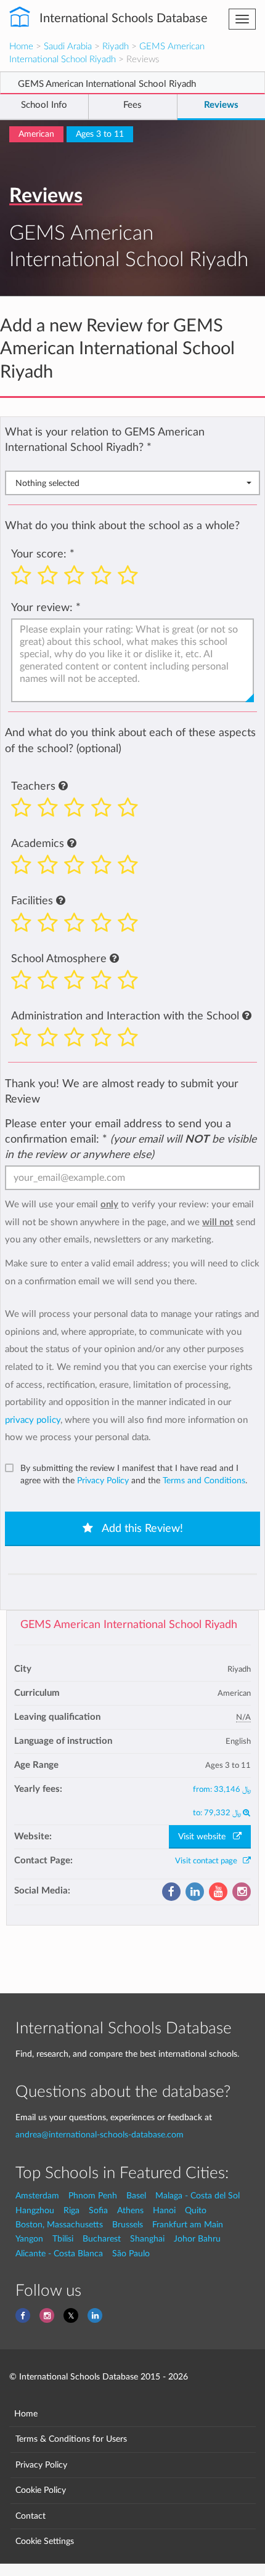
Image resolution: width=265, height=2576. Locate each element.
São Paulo (131, 2254)
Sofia (98, 2210)
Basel (136, 2196)
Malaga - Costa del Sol (198, 2196)
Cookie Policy (41, 2490)
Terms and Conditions (204, 1481)
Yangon (29, 2239)
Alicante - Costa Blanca (59, 2254)
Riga (71, 2210)
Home (21, 47)
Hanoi (164, 2210)
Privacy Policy (103, 1481)
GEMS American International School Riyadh (129, 1625)
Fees (132, 105)
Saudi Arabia (68, 47)
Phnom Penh (93, 2196)
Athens (130, 2210)
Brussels (128, 2225)
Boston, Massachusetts (59, 2225)
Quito (196, 2210)
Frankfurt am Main (188, 2225)
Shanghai (147, 2239)
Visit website (206, 1837)
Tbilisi (63, 2239)
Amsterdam (37, 2196)
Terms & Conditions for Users (71, 2439)
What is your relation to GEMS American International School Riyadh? (105, 440)
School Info (44, 105)
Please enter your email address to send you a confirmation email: (131, 1139)
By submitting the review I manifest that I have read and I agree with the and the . (134, 1475)
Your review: (42, 608)
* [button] (149, 448)
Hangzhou (35, 2210)
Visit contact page (209, 1861)
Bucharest (102, 2239)
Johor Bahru (197, 2239)
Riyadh (116, 47)
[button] (63, 787)
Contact (31, 2516)
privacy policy (33, 1420)
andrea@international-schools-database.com (100, 2135)
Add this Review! (141, 1529)
